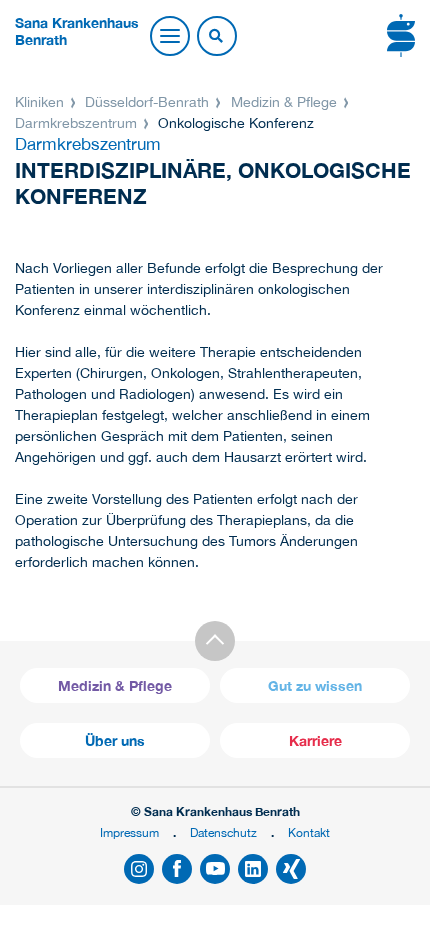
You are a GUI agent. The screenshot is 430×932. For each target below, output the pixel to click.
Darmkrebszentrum (78, 123)
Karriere (315, 740)
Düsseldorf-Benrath (147, 102)
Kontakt (309, 832)
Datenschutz (223, 832)
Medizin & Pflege (284, 102)
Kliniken (41, 102)
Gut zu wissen (315, 685)
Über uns (115, 740)
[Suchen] (216, 37)
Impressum (129, 832)
